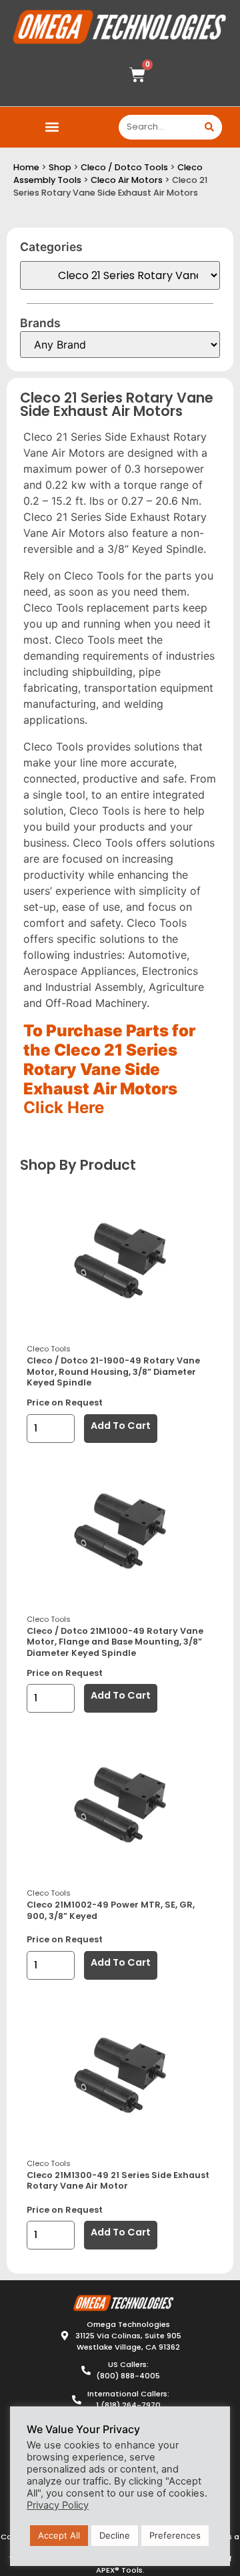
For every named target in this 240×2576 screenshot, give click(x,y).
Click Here (64, 1107)
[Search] (210, 127)
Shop (60, 167)
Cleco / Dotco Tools (124, 167)
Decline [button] (115, 2535)
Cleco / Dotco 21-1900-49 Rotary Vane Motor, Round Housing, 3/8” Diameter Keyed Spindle (113, 1371)
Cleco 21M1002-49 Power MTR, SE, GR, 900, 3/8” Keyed (111, 1910)
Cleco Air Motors (127, 180)
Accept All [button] (59, 2535)
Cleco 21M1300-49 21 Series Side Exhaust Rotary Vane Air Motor (118, 2181)
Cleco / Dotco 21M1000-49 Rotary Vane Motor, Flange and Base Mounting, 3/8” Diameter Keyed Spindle (115, 1642)
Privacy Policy (58, 2505)
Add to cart (121, 1426)
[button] (52, 127)
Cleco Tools (49, 1349)
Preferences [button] (175, 2535)
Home (26, 167)
